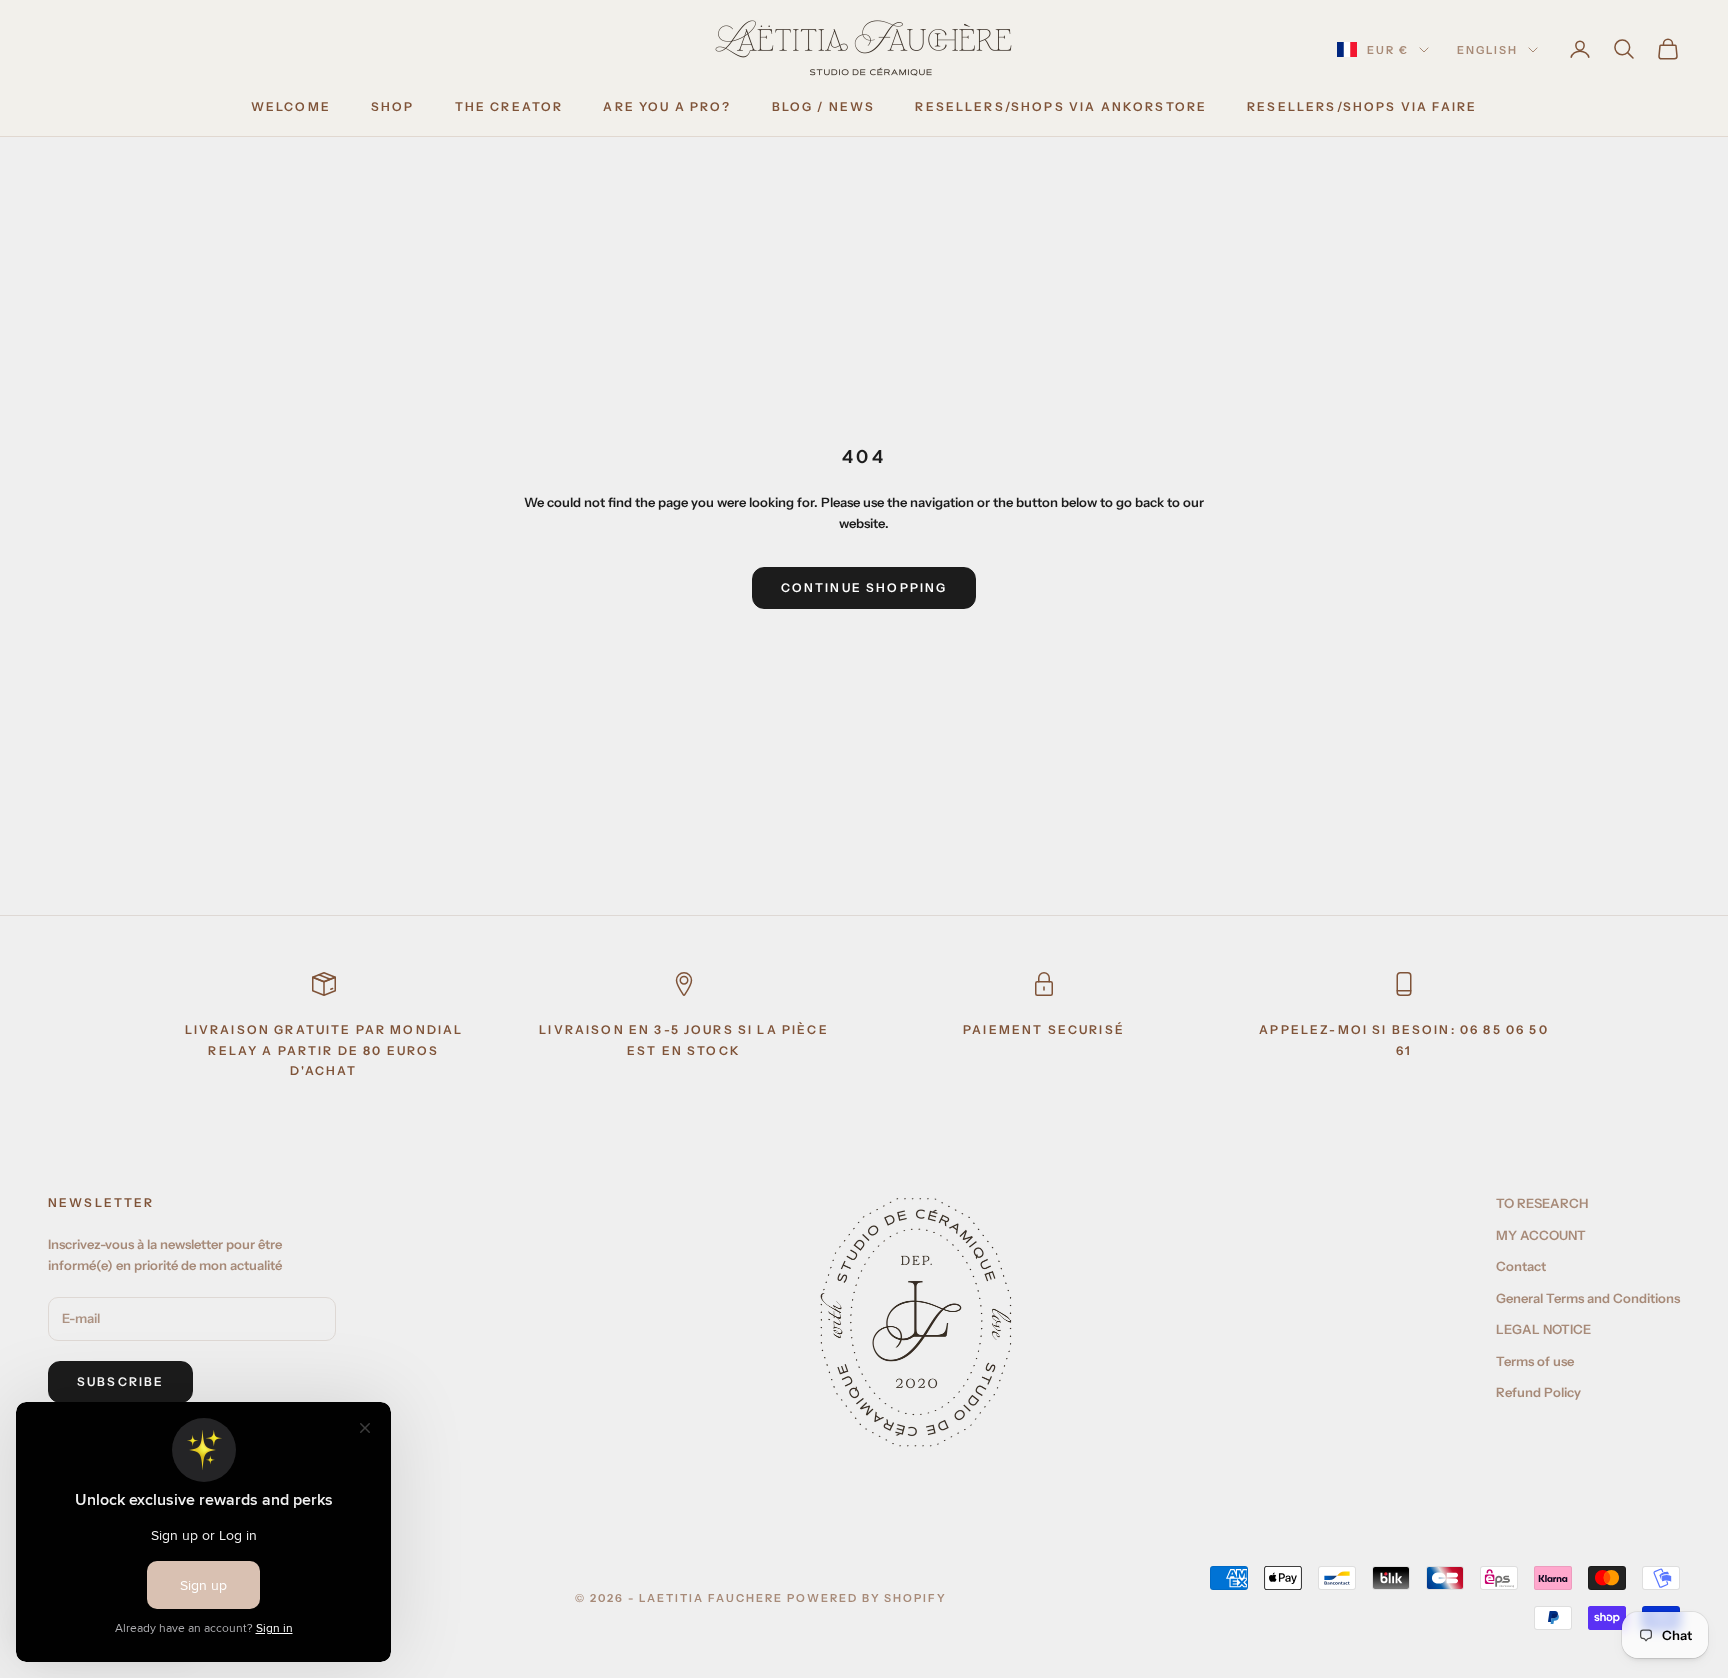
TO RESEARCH (1542, 1203)
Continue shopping (864, 587)
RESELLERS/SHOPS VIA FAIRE (1362, 106)
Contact (1521, 1266)
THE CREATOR (509, 106)
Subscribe (120, 1381)
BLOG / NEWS (824, 106)
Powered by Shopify (867, 1598)
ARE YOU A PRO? (667, 106)
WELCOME (291, 106)
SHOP (393, 106)
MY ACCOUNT (1541, 1235)
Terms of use (1535, 1361)
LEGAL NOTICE (1543, 1329)
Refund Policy (1538, 1392)
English (1487, 50)
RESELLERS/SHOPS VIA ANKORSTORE (1061, 106)
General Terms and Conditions (1588, 1298)
